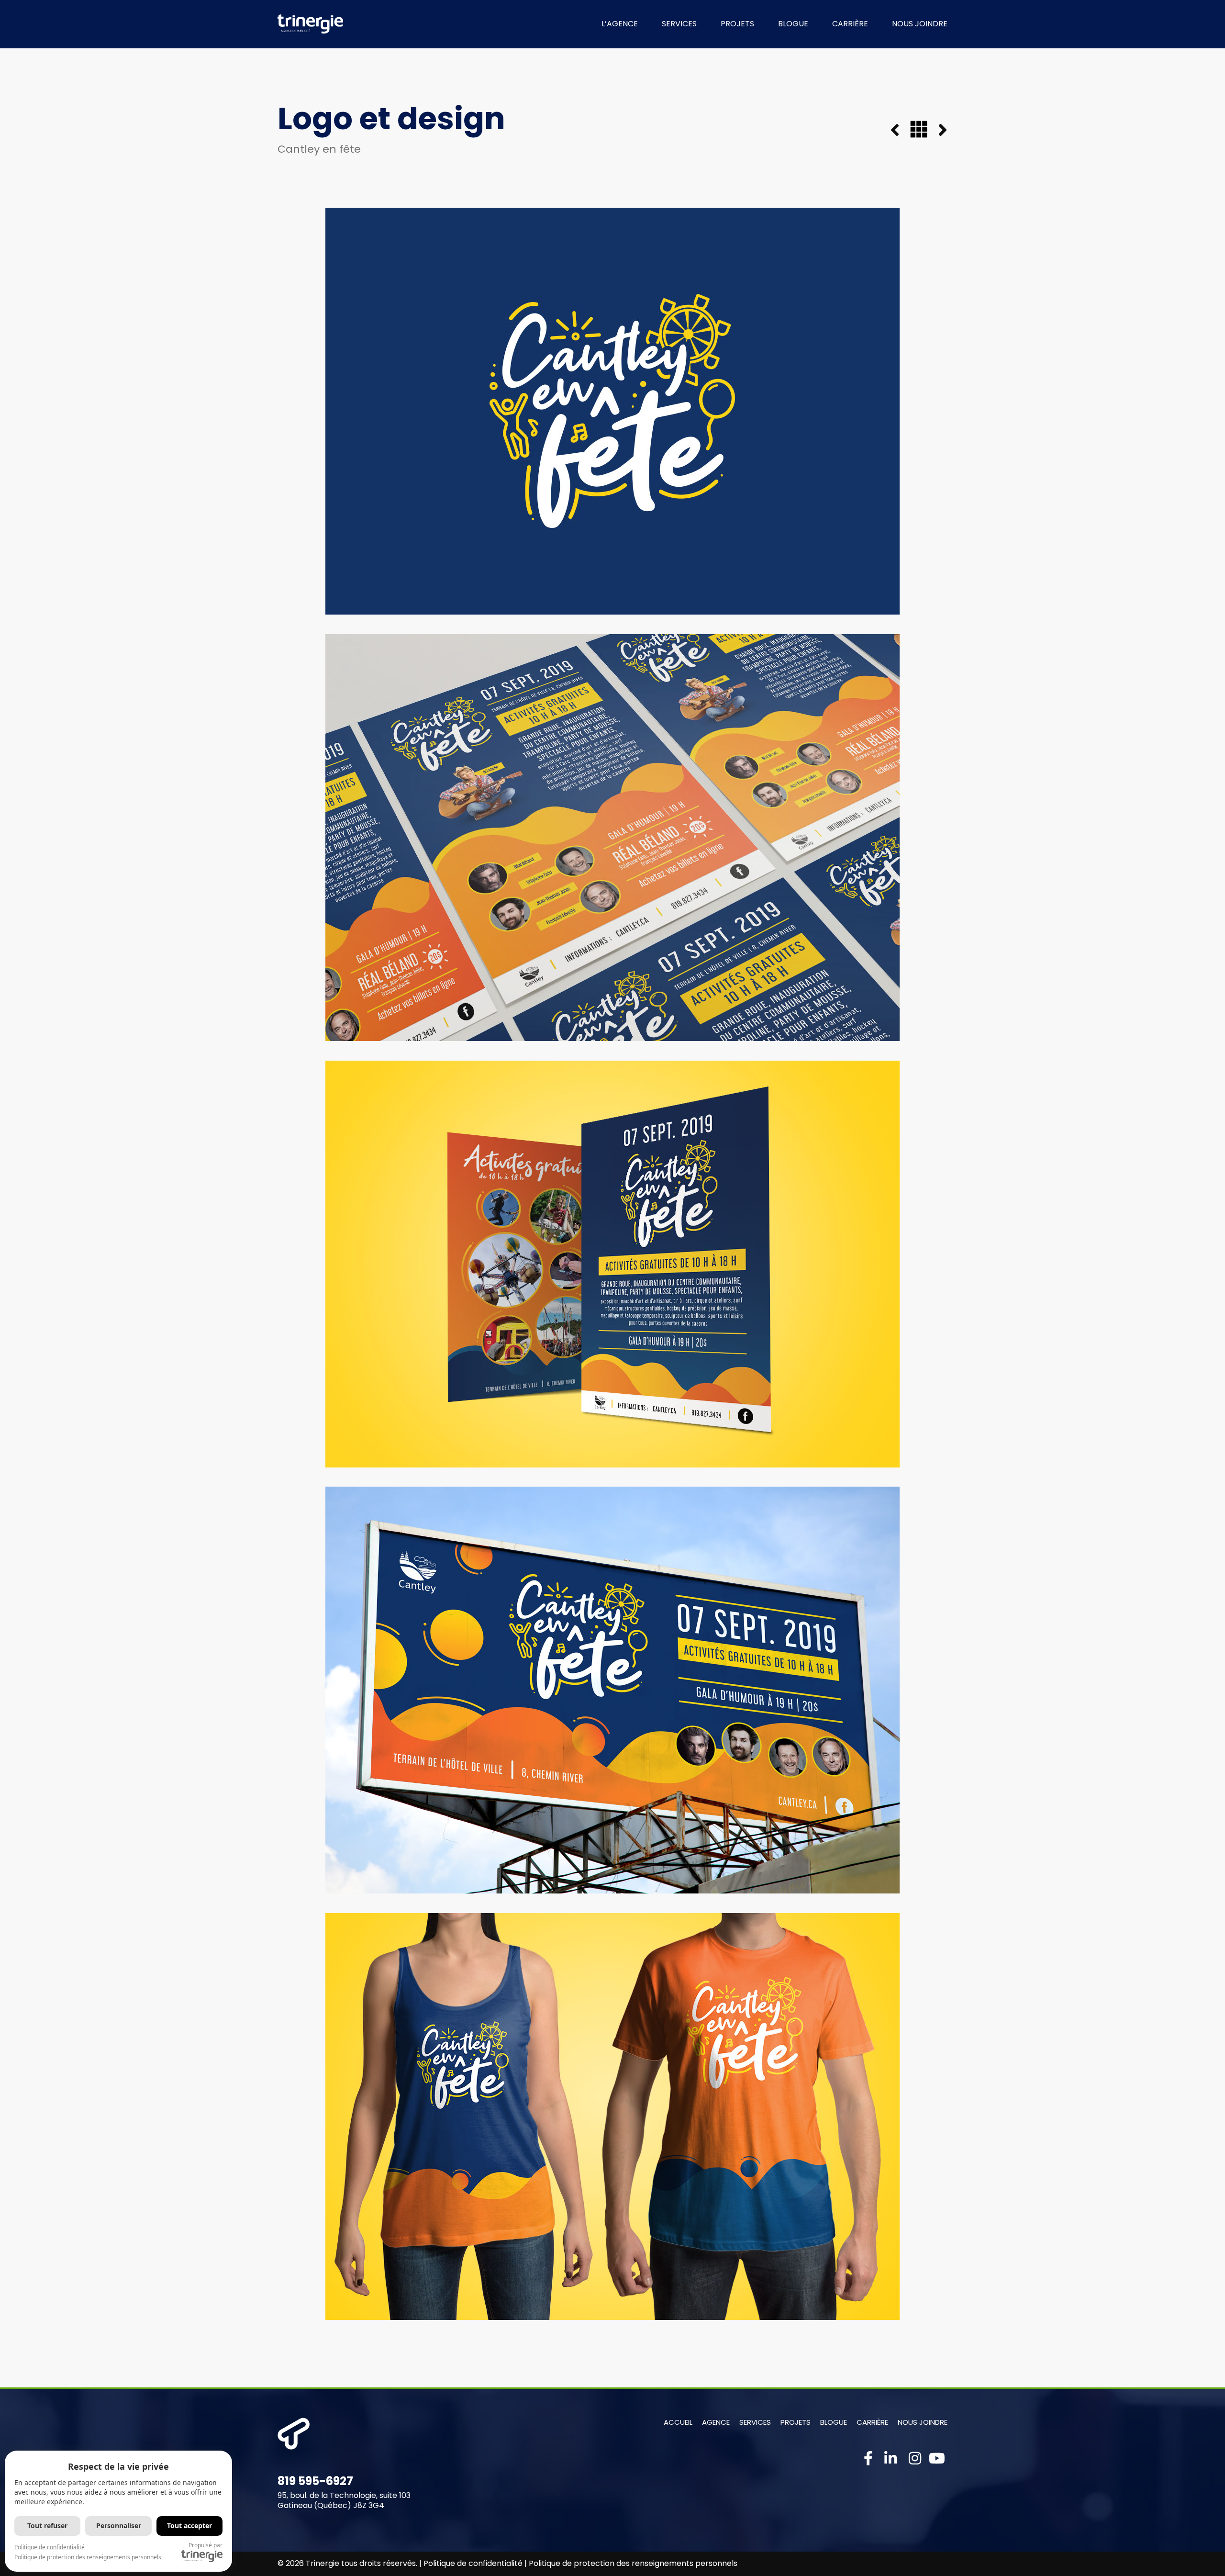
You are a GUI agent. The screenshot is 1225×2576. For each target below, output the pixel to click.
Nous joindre (923, 2422)
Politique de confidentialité (473, 2563)
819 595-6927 (315, 2481)
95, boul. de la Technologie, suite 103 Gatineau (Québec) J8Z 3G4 (344, 2500)
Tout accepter (189, 2526)
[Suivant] (937, 131)
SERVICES (679, 24)
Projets (796, 2422)
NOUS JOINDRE (920, 24)
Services (755, 2422)
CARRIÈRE (850, 24)
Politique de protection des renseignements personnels (633, 2563)
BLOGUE (793, 24)
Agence (716, 2422)
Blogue (834, 2422)
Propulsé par (206, 2545)
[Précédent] (900, 131)
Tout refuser (47, 2526)
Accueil (678, 2422)
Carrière (872, 2422)
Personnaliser (119, 2526)
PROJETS (737, 24)
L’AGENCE (620, 24)
